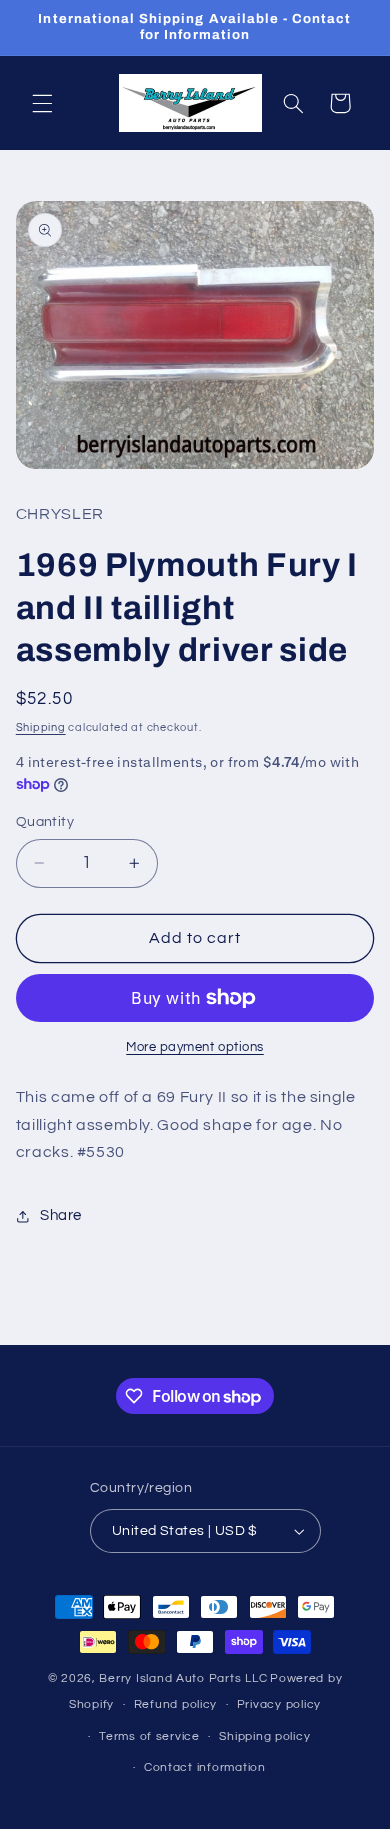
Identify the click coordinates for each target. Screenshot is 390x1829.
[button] (42, 103)
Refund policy (176, 1704)
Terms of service (149, 1736)
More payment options (195, 1047)
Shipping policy (264, 1736)
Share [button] (61, 1215)
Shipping (41, 727)
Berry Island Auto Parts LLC (183, 1678)
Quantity (45, 822)
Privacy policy (279, 1704)
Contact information (205, 1767)
